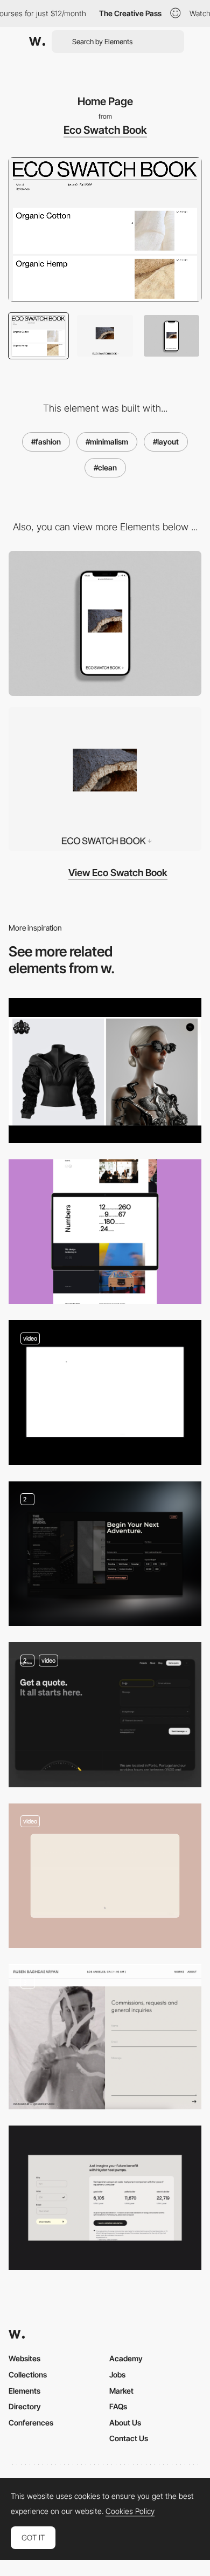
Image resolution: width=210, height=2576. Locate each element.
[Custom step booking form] (105, 1876)
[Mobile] (105, 623)
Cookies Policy (130, 2511)
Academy (126, 2358)
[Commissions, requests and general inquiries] (105, 2037)
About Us (125, 2423)
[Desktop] (105, 779)
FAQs (118, 2406)
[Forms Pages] (105, 1715)
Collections (28, 2375)
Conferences (31, 2423)
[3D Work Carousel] (105, 1393)
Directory (25, 2406)
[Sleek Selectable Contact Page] (105, 1554)
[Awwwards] (37, 42)
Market (121, 2391)
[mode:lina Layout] (105, 1232)
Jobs (117, 2375)
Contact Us (129, 2438)
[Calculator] (105, 2198)
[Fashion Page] (105, 1071)
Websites (24, 2358)
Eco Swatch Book (105, 130)
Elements (24, 2391)
